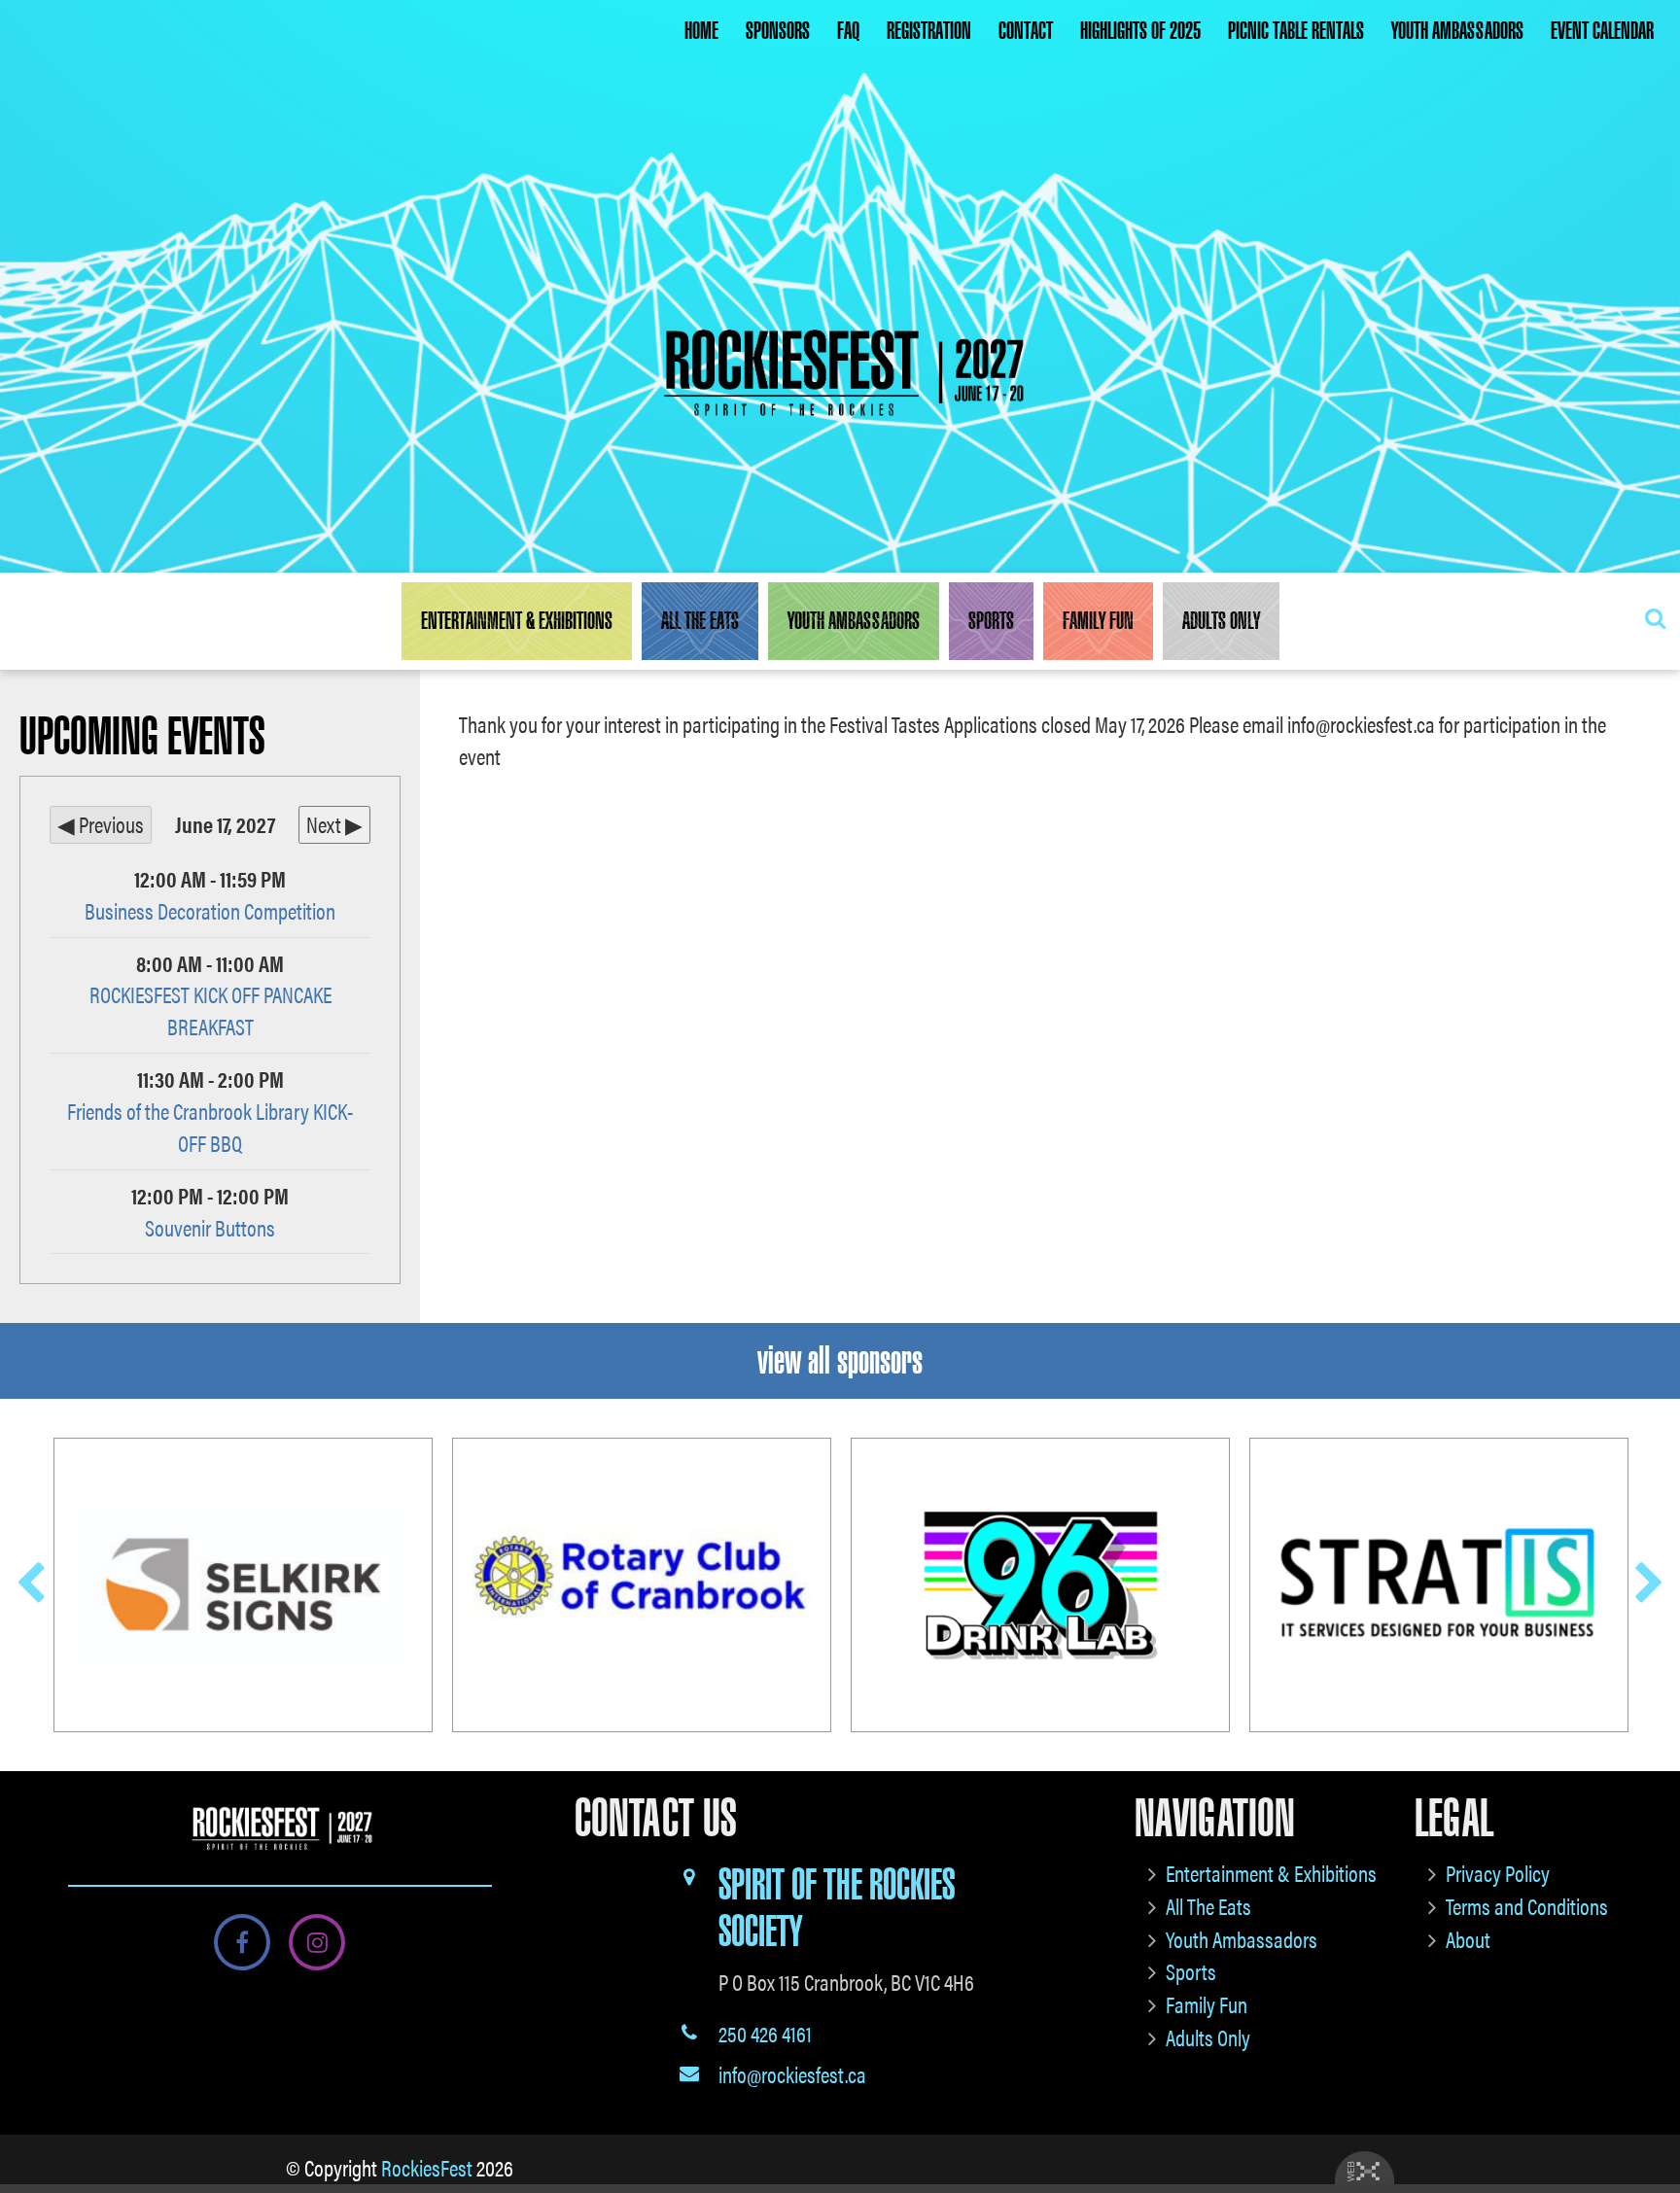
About (1468, 1939)
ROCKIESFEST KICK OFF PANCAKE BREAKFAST (210, 1010)
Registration (929, 31)
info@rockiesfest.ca (792, 2074)
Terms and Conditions (1527, 1906)
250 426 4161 (765, 2033)
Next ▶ (334, 824)
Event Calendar (1602, 31)
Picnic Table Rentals (1296, 31)
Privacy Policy (1498, 1873)
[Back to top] (1650, 2119)
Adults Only (1221, 621)
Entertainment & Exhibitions (517, 621)
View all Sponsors (840, 1360)
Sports (991, 621)
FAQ (848, 31)
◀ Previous (101, 824)
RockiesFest (427, 2167)
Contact (1026, 31)
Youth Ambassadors (1457, 31)
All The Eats (700, 621)
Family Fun (1098, 621)
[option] (243, 1585)
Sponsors (778, 31)
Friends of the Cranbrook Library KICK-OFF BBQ (210, 1127)
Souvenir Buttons (210, 1227)
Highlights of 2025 (1140, 31)
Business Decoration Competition (210, 910)
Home (701, 31)
